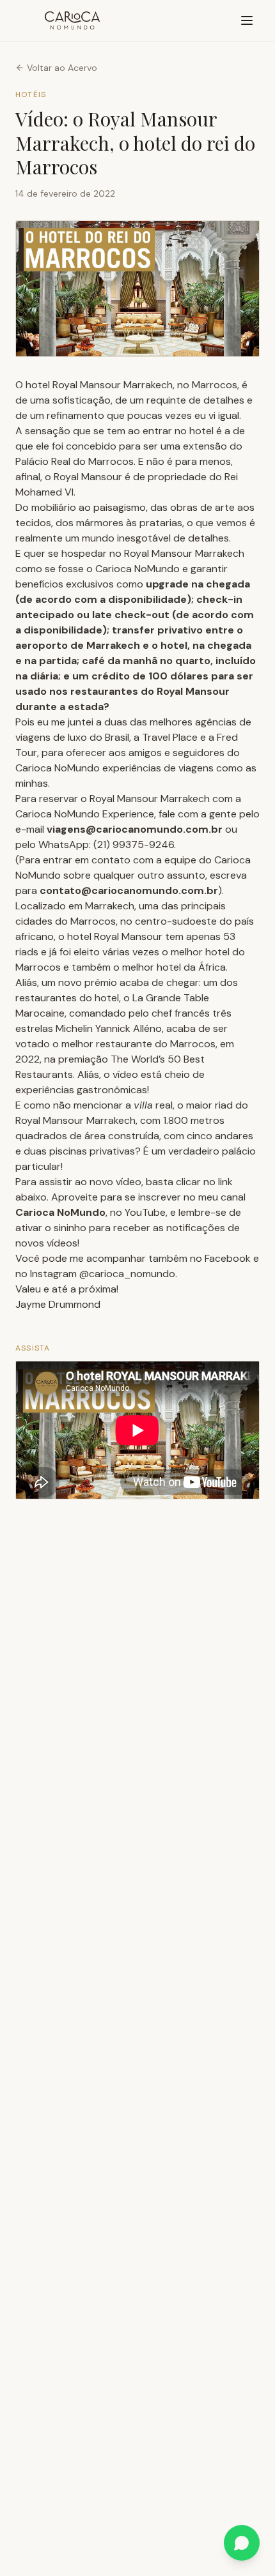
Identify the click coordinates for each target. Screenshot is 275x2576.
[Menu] (247, 20)
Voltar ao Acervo (62, 68)
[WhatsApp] (242, 2543)
